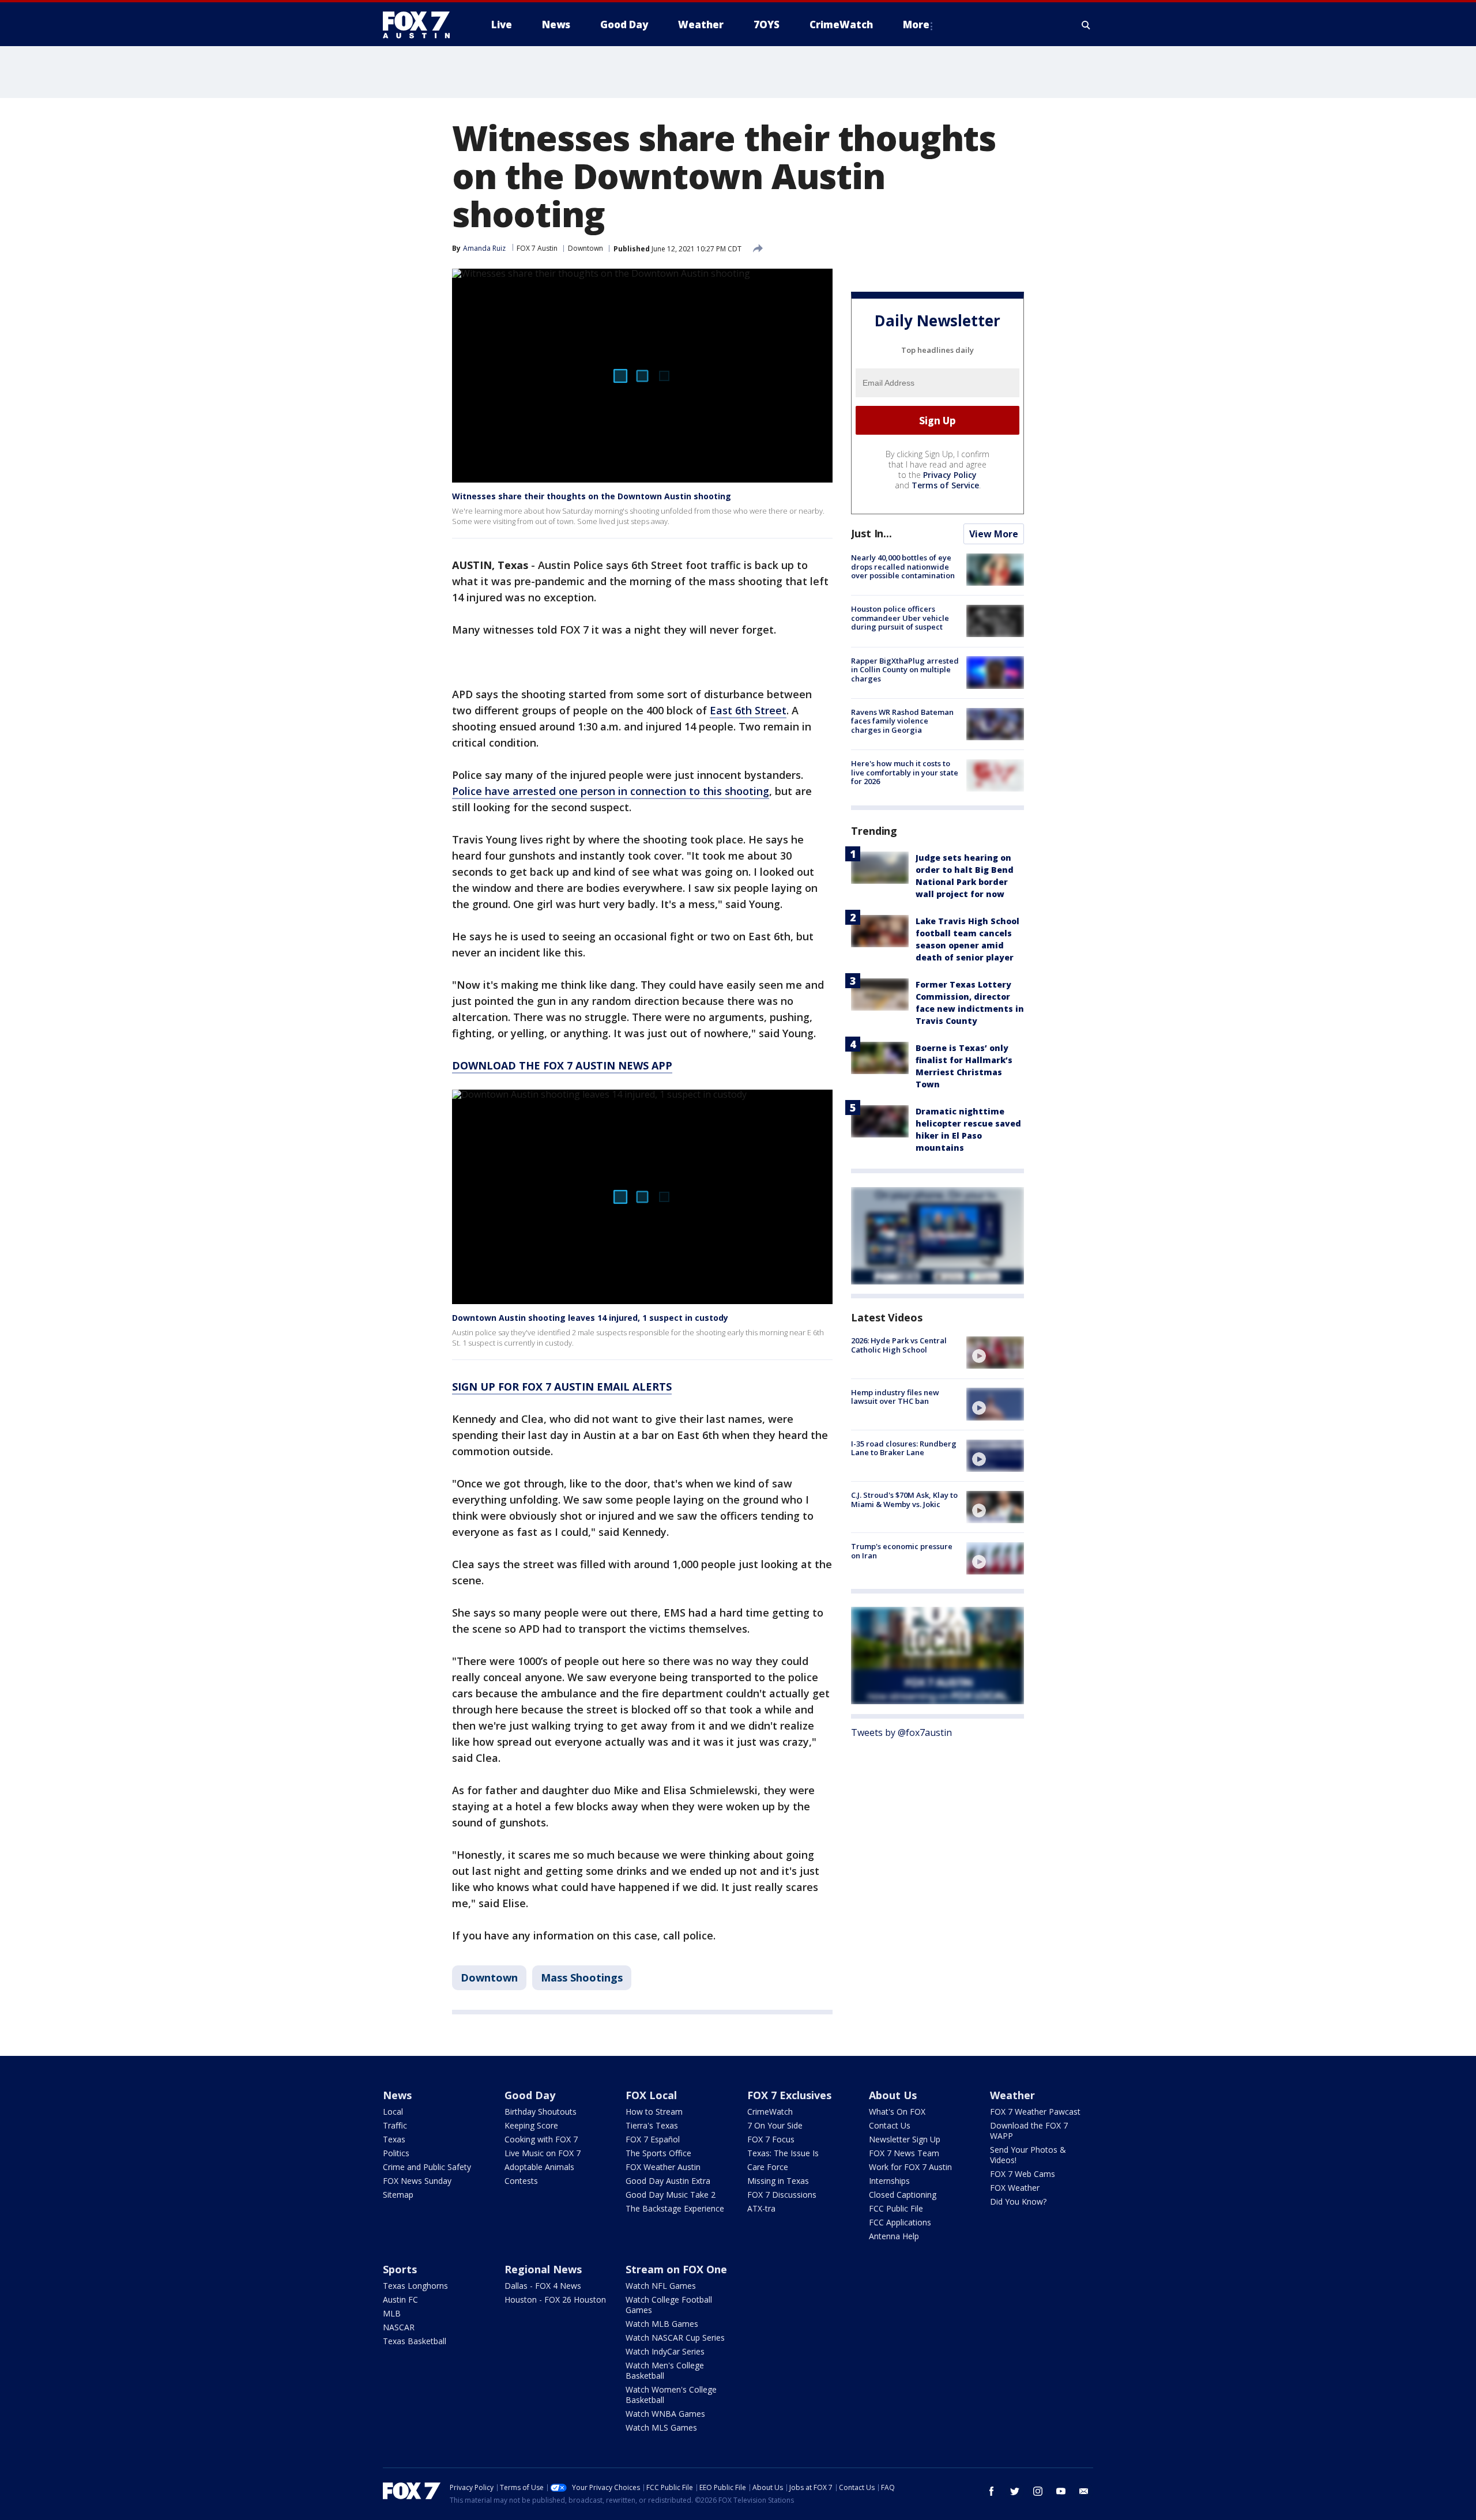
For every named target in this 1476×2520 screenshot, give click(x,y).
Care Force (768, 2167)
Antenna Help (894, 2236)
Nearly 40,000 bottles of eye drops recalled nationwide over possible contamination (903, 566)
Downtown (585, 248)
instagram (1038, 2491)
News (397, 2095)
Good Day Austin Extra (668, 2181)
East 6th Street (748, 710)
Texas (394, 2139)
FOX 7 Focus (771, 2139)
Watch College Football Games (669, 2305)
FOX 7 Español (653, 2139)
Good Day (530, 2095)
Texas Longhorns (415, 2286)
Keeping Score (531, 2125)
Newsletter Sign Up (905, 2139)
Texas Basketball (415, 2341)
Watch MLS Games (661, 2427)
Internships (889, 2181)
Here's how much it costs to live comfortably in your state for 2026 (905, 772)
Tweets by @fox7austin (901, 1732)
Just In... (871, 533)
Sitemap (398, 2195)
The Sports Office (658, 2153)
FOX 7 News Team (904, 2153)
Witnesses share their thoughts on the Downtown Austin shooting (592, 496)
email (1084, 2491)
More (916, 25)
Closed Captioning (903, 2195)
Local (393, 2112)
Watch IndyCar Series (665, 2351)
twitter (1015, 2491)
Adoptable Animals (539, 2167)
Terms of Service (945, 485)
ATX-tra (761, 2208)
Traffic (395, 2125)
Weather (1012, 2095)
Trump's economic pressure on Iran (902, 1551)
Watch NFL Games (661, 2286)
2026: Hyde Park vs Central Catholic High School (899, 1345)
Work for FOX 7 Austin (910, 2167)
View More (994, 534)
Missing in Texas (778, 2181)
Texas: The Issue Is (783, 2153)
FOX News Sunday (417, 2181)
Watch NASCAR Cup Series (675, 2338)
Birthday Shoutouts (541, 2112)
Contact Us (890, 2125)
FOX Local (651, 2095)
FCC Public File (896, 2208)
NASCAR (399, 2327)
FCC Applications (900, 2222)
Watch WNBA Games (665, 2414)
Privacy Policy (950, 475)
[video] (995, 1353)
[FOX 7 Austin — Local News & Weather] (421, 25)
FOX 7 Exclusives (789, 2095)
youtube (1061, 2491)
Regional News (543, 2269)
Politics (396, 2153)
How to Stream (654, 2112)
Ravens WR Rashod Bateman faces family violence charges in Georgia (902, 721)
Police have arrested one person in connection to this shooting (611, 791)
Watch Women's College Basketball (671, 2395)
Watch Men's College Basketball (665, 2370)
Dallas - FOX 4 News (543, 2286)
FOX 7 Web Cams (1023, 2174)
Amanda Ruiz (484, 248)
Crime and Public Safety (427, 2167)
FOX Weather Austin (663, 2167)
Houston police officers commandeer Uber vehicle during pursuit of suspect (900, 618)
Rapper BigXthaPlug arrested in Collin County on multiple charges (905, 669)
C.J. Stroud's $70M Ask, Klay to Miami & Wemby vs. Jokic (904, 1500)
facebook (992, 2491)
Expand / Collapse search (1086, 25)
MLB (392, 2313)
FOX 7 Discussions (782, 2195)
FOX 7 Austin (537, 248)
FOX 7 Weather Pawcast (1035, 2112)
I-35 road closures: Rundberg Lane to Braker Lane (904, 1448)
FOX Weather (1015, 2188)
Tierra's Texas (652, 2125)
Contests (521, 2181)
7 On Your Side (775, 2125)
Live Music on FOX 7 (543, 2153)
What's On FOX (897, 2112)
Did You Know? (1018, 2201)
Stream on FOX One (676, 2269)
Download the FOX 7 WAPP (1029, 2131)
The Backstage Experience (675, 2208)
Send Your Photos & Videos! (1028, 2155)
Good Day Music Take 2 (671, 2195)
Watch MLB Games (662, 2324)
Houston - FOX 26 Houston (555, 2299)
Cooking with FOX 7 (541, 2139)
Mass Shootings (582, 1977)
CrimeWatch (770, 2112)
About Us (893, 2095)
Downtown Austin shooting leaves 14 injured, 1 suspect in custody (590, 1318)
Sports (400, 2269)
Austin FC (400, 2299)
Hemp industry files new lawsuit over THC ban (895, 1396)
